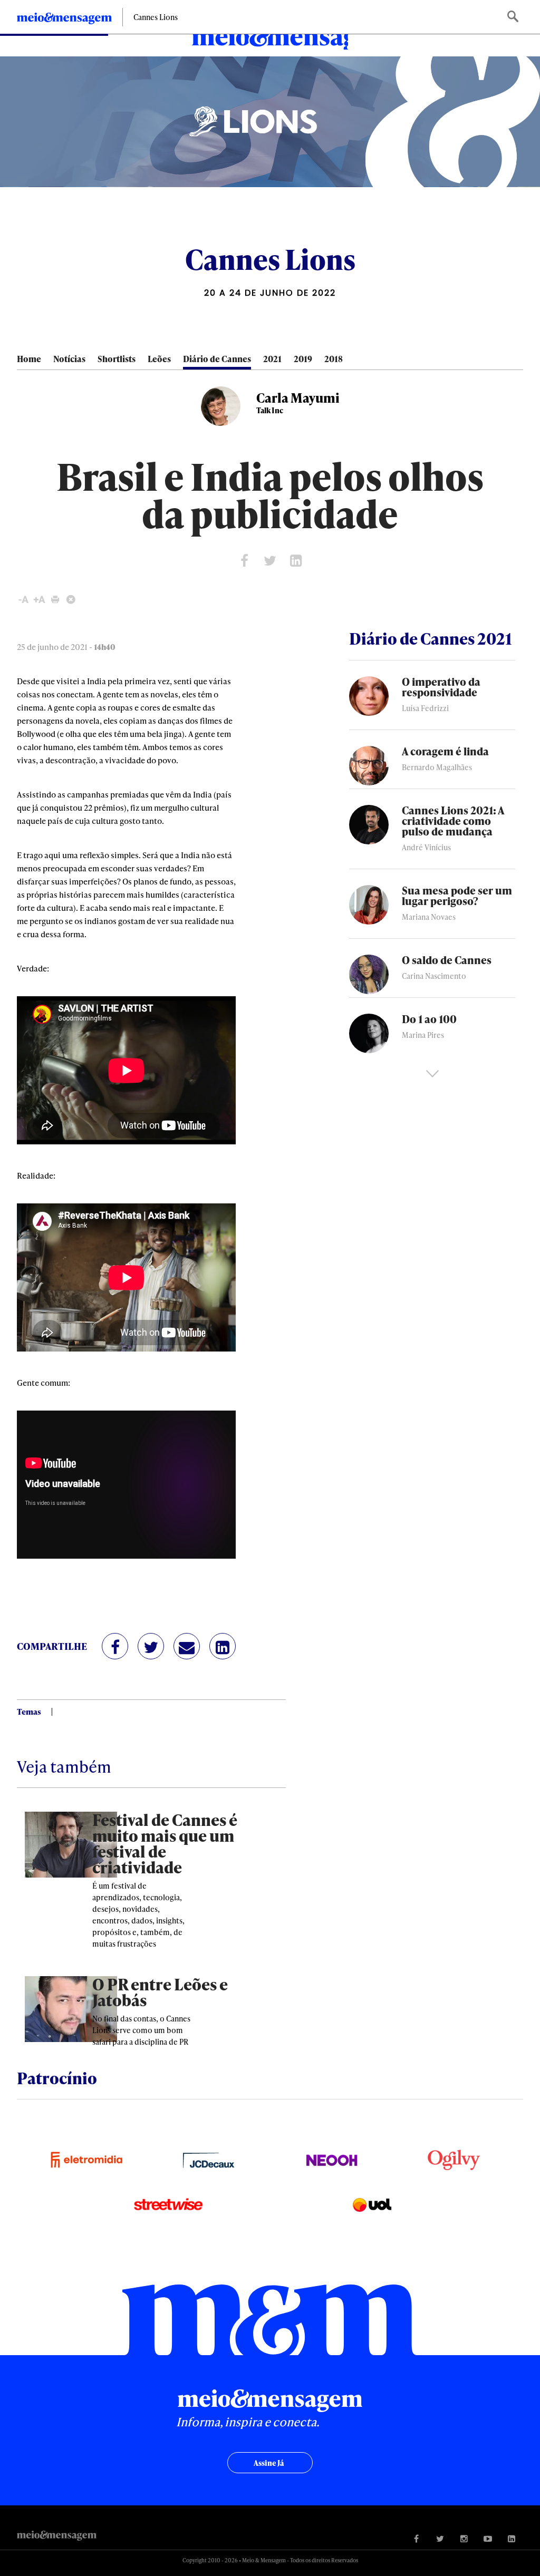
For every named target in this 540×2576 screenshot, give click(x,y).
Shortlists (117, 359)
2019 (303, 359)
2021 (272, 359)
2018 (334, 359)
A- (23, 600)
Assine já (269, 2463)
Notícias (69, 359)
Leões (159, 359)
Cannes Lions (156, 17)
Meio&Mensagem (270, 38)
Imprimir (55, 600)
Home (29, 359)
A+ (39, 600)
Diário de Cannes (217, 359)
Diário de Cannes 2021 (431, 638)
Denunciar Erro (71, 600)
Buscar (514, 17)
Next (432, 1074)
